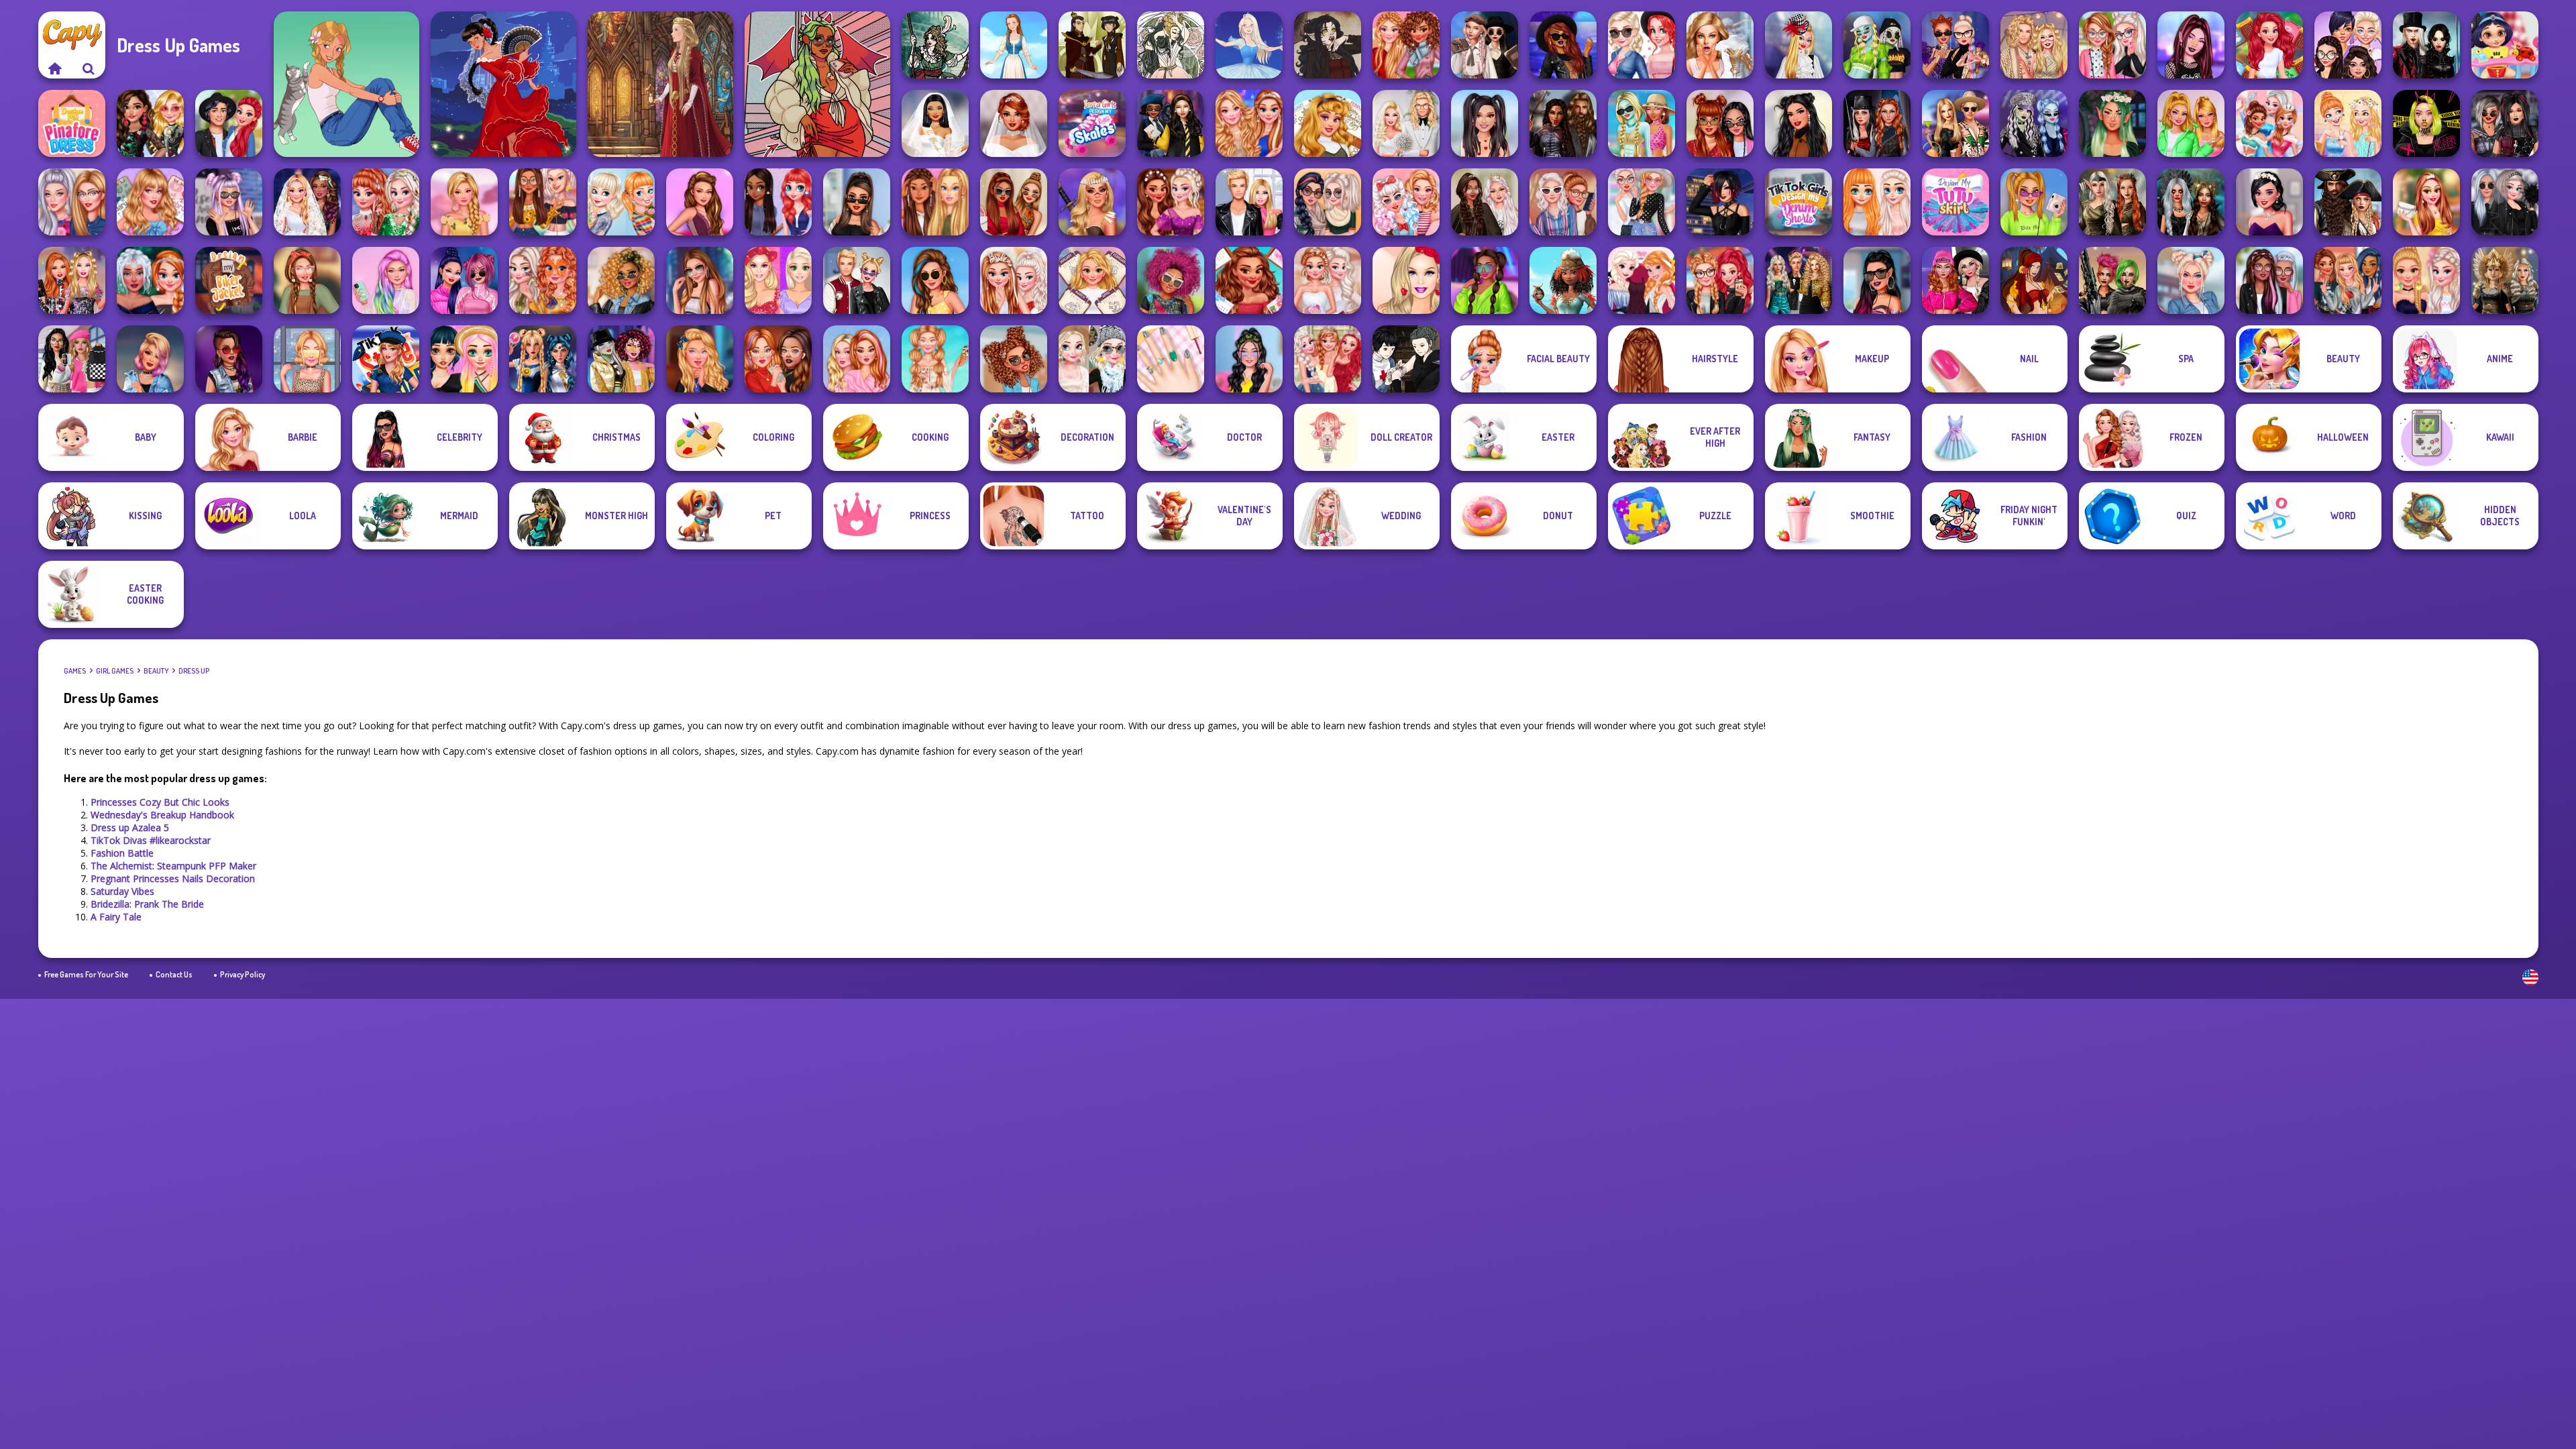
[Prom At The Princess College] (1328, 359)
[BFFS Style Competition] (150, 123)
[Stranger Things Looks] (1563, 202)
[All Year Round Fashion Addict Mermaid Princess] (2269, 45)
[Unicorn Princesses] (386, 280)
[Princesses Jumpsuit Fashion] (935, 202)
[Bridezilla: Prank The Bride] (1720, 45)
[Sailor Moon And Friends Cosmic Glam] (543, 359)
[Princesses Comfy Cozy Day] (1877, 202)
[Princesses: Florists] (621, 202)
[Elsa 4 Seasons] (1092, 359)
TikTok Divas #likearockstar (151, 840)
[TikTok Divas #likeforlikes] (857, 202)
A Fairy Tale (116, 917)
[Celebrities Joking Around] (2348, 45)
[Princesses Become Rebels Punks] (2348, 280)
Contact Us (174, 974)
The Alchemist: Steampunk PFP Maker (173, 866)
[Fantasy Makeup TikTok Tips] (2112, 123)
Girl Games (115, 671)
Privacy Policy (243, 974)
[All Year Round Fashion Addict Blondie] (1092, 280)
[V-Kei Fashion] (1720, 202)
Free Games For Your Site (86, 974)
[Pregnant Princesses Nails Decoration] (1642, 45)
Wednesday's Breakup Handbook (162, 815)
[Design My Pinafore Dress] (72, 123)
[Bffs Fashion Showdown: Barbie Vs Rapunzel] (778, 280)
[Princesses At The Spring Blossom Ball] (464, 202)
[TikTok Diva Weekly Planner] (621, 280)
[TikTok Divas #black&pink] (464, 280)
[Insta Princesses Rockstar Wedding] (2505, 202)
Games (75, 671)
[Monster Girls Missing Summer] (1642, 123)
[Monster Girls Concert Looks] (2034, 123)
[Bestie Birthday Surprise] (72, 280)
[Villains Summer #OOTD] (1720, 123)
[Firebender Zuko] (1092, 45)
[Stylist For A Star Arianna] (700, 280)
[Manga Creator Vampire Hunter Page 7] (1406, 359)
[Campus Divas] (2112, 45)
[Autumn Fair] (1328, 202)
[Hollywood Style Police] (150, 359)
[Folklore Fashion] (1014, 45)
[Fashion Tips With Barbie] (1406, 280)
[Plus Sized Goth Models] (2505, 123)
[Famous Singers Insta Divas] (72, 202)
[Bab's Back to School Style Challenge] (72, 359)
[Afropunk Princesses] (1171, 280)
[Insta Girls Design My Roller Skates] (1092, 123)
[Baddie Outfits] (1014, 359)
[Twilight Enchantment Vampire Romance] (2426, 45)
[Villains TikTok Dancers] (1955, 45)
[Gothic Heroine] (1328, 45)
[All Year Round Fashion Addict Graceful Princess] (1328, 123)
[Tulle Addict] (2269, 280)
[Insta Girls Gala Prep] (700, 202)
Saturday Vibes (122, 891)
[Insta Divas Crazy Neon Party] (1485, 280)
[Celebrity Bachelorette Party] (1014, 280)
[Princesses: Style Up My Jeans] (1642, 202)
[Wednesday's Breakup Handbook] (1485, 45)
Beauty (156, 671)
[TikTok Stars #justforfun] (1877, 280)
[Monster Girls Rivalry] (1877, 45)
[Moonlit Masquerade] (935, 45)
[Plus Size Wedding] (1014, 123)
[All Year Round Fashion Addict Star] (150, 202)
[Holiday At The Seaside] (935, 280)
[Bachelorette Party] (2426, 280)
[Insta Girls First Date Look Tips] (1249, 359)
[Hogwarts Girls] (700, 359)
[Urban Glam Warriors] (2426, 123)
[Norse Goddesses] (2505, 280)
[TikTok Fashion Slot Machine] (2191, 45)
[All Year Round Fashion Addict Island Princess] (1249, 280)
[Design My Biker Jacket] (229, 280)
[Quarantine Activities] (778, 359)
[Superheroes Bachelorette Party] (935, 123)
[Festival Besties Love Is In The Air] (2034, 45)
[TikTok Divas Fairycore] (1485, 202)
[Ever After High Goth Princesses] (229, 202)
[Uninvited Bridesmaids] (2269, 202)
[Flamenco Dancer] (503, 84)
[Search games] (89, 68)
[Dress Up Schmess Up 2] (817, 84)
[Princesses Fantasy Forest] (386, 202)
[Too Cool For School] (621, 359)
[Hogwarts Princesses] (1171, 123)
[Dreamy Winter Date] (1799, 123)
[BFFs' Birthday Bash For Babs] (1955, 123)
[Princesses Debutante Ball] (1328, 280)
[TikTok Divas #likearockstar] (1563, 45)
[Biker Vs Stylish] (1720, 280)
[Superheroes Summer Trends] (2034, 202)
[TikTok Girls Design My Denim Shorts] (1799, 202)
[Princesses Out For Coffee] (2348, 123)
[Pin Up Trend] (1406, 202)
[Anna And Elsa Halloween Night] (1642, 280)
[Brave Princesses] (1092, 202)
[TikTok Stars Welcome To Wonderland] (1799, 45)
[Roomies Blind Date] (1249, 202)
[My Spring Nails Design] (1171, 359)
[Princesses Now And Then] (2269, 123)
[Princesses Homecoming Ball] (2426, 202)
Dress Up (194, 671)
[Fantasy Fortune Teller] (2034, 280)
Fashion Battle (122, 853)
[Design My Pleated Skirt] (2191, 280)
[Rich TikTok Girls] (1014, 202)
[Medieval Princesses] (1563, 123)
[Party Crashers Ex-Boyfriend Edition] (1799, 280)
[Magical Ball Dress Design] (1171, 202)
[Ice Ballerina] (1249, 45)
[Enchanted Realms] (2191, 202)
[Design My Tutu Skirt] (1955, 202)
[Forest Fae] (1171, 45)
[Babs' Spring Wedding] (1406, 123)
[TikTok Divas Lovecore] (1485, 123)
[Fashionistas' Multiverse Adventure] (1877, 123)
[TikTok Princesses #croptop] (307, 359)
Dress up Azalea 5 (130, 827)
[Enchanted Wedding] (307, 202)
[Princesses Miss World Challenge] (1249, 123)
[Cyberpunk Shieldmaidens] (2112, 280)
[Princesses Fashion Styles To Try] (464, 359)
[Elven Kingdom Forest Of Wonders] (2112, 202)
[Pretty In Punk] (229, 359)
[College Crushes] (229, 123)
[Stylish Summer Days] (935, 359)
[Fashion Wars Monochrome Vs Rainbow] (1955, 280)
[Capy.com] (55, 68)
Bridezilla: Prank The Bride (147, 904)
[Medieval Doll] (660, 84)
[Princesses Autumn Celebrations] (543, 280)
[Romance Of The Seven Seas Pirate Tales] (2348, 202)
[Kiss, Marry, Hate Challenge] (857, 280)
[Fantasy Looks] (150, 280)
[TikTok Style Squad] (386, 359)
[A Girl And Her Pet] (346, 84)
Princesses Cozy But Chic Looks (160, 802)
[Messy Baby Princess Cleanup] (2505, 45)
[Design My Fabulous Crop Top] (543, 202)
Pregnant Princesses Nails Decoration (173, 878)
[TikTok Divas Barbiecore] (2191, 123)
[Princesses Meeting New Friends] (778, 202)
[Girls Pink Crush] (857, 359)
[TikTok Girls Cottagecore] (307, 280)
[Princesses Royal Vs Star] (1563, 280)
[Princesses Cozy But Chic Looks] (1406, 45)
